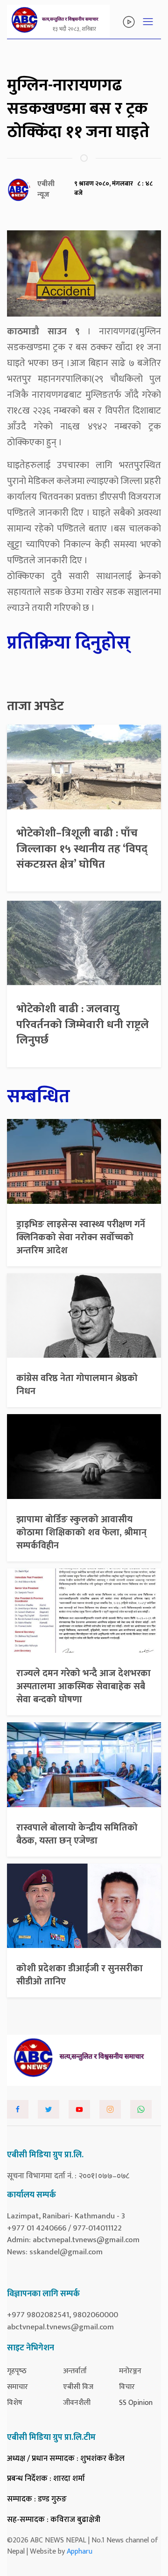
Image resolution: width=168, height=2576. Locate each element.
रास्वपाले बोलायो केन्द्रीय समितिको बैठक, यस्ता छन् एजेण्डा (77, 1834)
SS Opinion (136, 2403)
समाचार (17, 2387)
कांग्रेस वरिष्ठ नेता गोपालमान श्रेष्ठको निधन (77, 1385)
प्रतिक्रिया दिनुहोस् (69, 643)
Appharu (80, 2552)
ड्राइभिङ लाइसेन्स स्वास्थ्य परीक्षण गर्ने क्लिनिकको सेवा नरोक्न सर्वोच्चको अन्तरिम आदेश (81, 1237)
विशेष (15, 2403)
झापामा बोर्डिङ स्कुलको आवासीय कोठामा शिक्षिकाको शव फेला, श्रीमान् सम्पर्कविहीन (81, 1533)
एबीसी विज (78, 2387)
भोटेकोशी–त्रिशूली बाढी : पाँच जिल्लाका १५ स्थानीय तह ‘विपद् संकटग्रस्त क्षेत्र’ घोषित (82, 849)
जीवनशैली (77, 2403)
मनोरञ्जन (130, 2371)
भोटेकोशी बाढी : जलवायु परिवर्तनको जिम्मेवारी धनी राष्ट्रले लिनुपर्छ (83, 1025)
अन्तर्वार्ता (75, 2371)
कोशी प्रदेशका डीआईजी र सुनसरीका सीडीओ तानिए (80, 1975)
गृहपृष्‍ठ (17, 2371)
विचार (127, 2387)
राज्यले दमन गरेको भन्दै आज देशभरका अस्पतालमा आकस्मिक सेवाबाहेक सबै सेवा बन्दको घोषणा (84, 1686)
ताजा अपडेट (35, 706)
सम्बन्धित (38, 1097)
